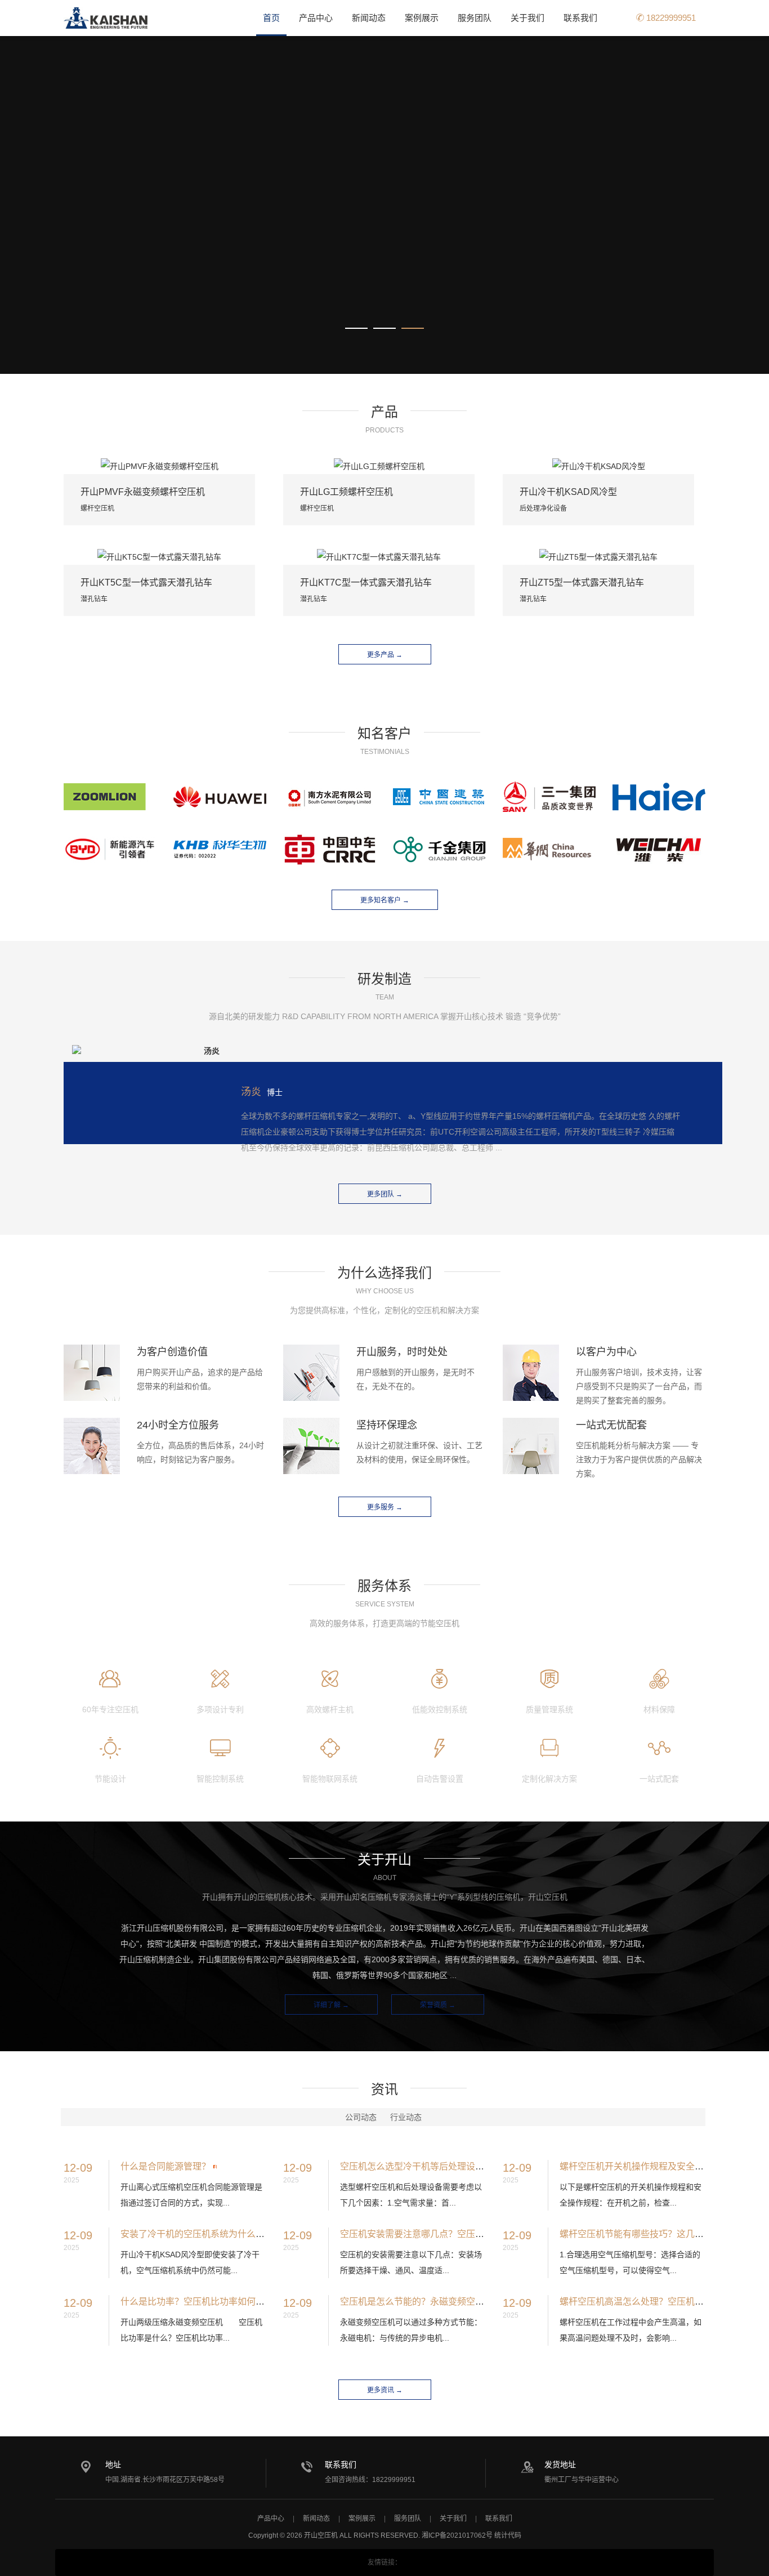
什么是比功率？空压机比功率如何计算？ (202, 2302)
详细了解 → (331, 2005)
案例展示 (422, 18)
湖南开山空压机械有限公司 (106, 18)
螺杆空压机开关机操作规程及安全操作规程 (645, 2166)
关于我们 (527, 18)
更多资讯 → (385, 2390)
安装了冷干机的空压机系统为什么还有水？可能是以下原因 (238, 2234)
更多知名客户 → (385, 900)
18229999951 (670, 18)
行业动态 (406, 2117)
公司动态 (361, 2117)
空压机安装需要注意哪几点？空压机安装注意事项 (439, 2234)
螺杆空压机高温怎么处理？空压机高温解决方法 (654, 2302)
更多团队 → (385, 1194)
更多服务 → (385, 1507)
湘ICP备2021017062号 (457, 2535)
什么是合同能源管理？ (166, 2166)
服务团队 (475, 18)
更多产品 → (385, 655)
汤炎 (251, 1092)
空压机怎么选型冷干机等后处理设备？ (417, 2166)
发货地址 (560, 2465)
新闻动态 (369, 18)
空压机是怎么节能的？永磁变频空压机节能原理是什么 (448, 2302)
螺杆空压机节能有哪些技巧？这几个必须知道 (650, 2234)
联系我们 (580, 18)
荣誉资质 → (438, 2005)
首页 (271, 18)
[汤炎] (146, 1051)
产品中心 (316, 18)
